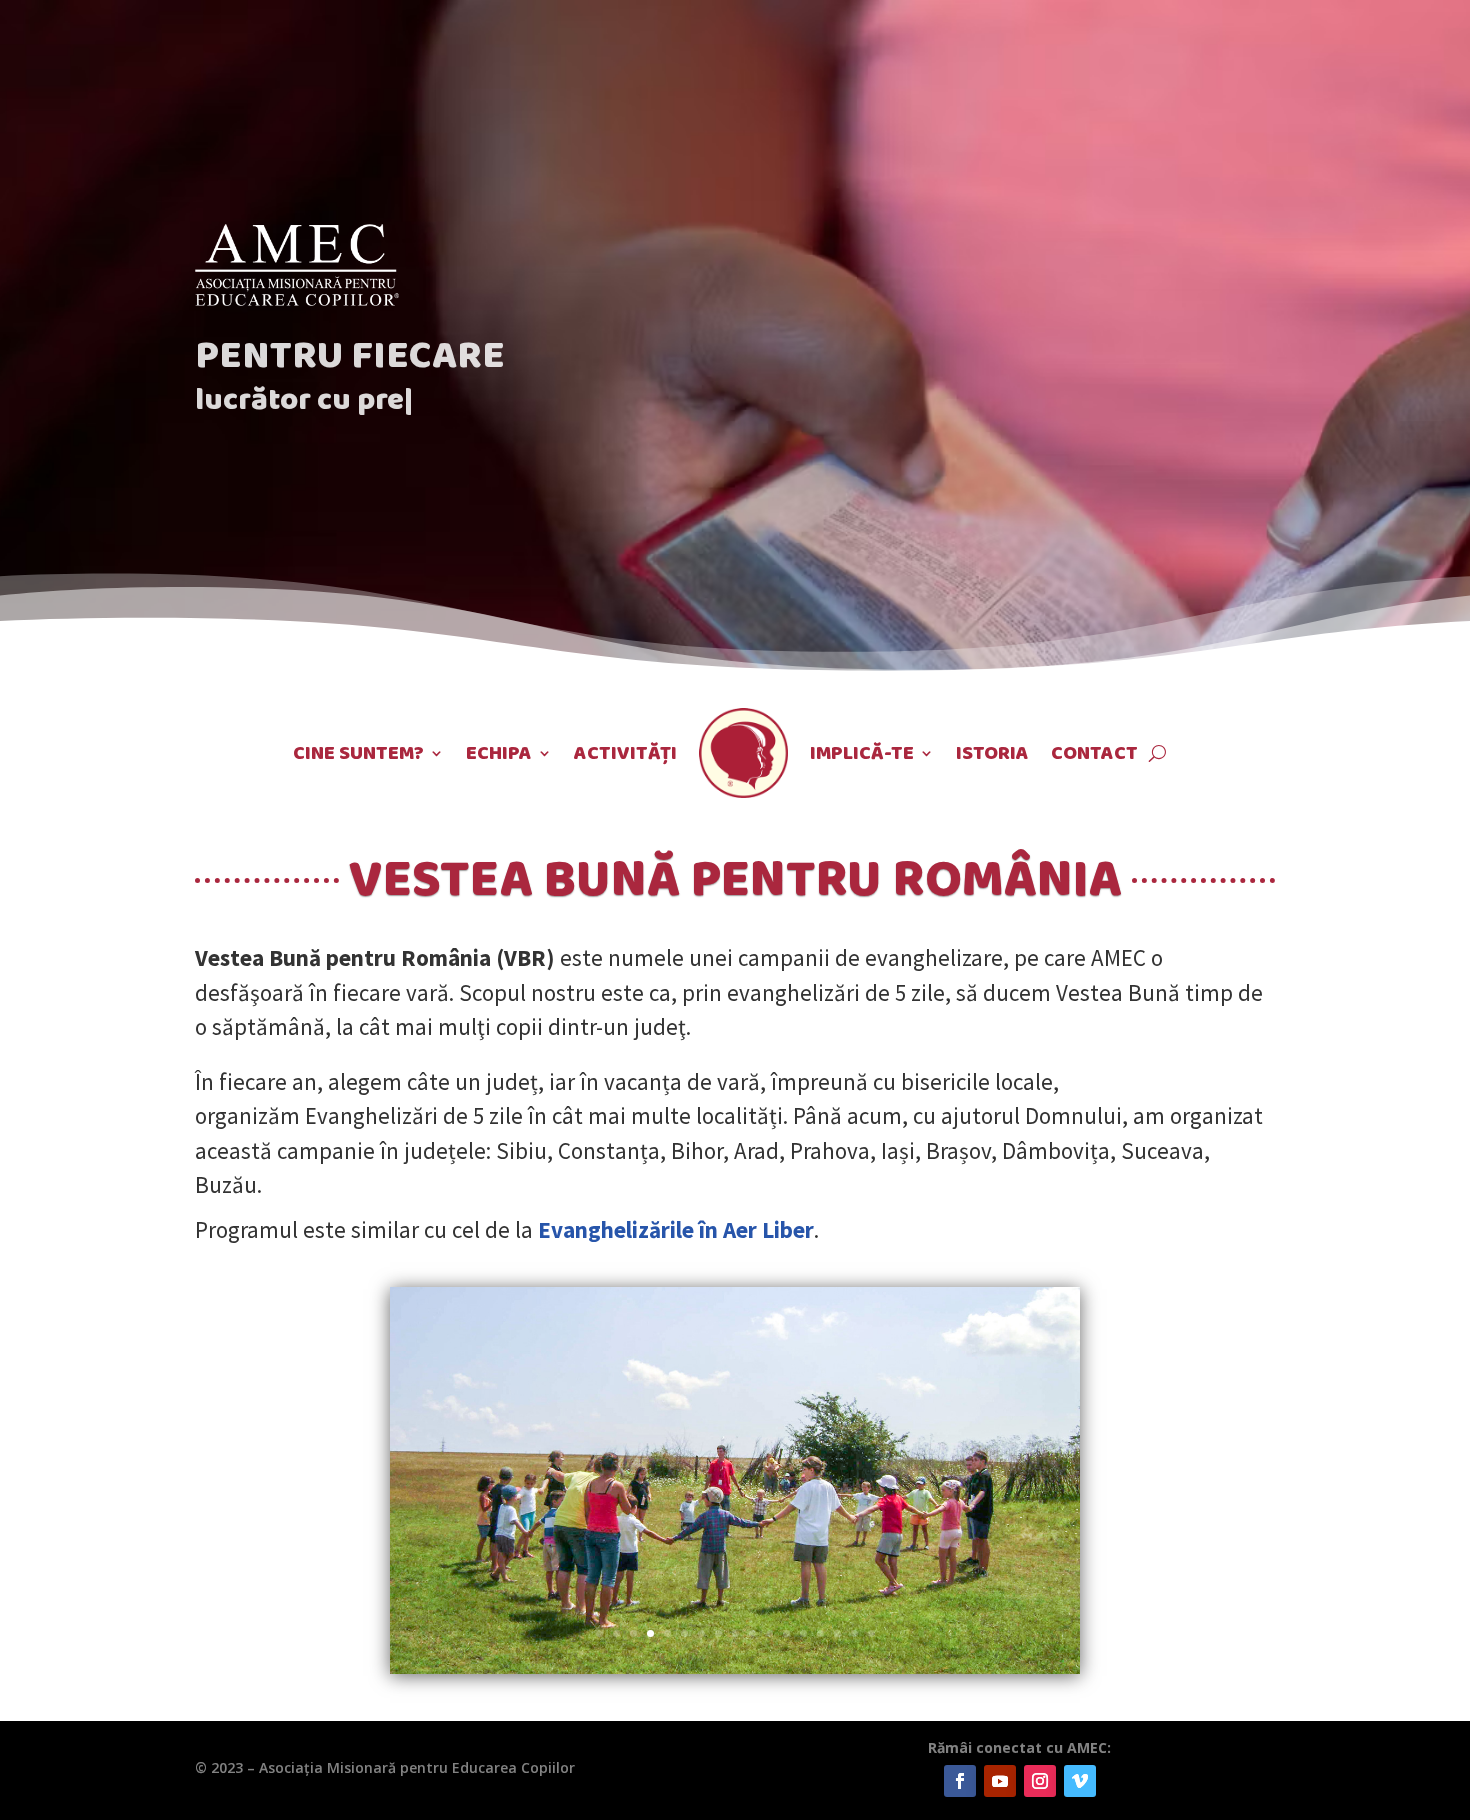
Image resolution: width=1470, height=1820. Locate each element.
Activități (625, 753)
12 (786, 1633)
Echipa (499, 753)
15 (837, 1633)
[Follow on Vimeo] (1080, 1781)
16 (854, 1633)
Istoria (992, 753)
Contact (1094, 753)
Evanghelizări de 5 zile (414, 1115)
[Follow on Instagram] (1040, 1781)
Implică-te (862, 753)
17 (871, 1633)
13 (803, 1633)
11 (769, 1633)
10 (752, 1633)
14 (820, 1633)
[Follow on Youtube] (1000, 1781)
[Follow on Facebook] (960, 1781)
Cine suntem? (358, 753)
